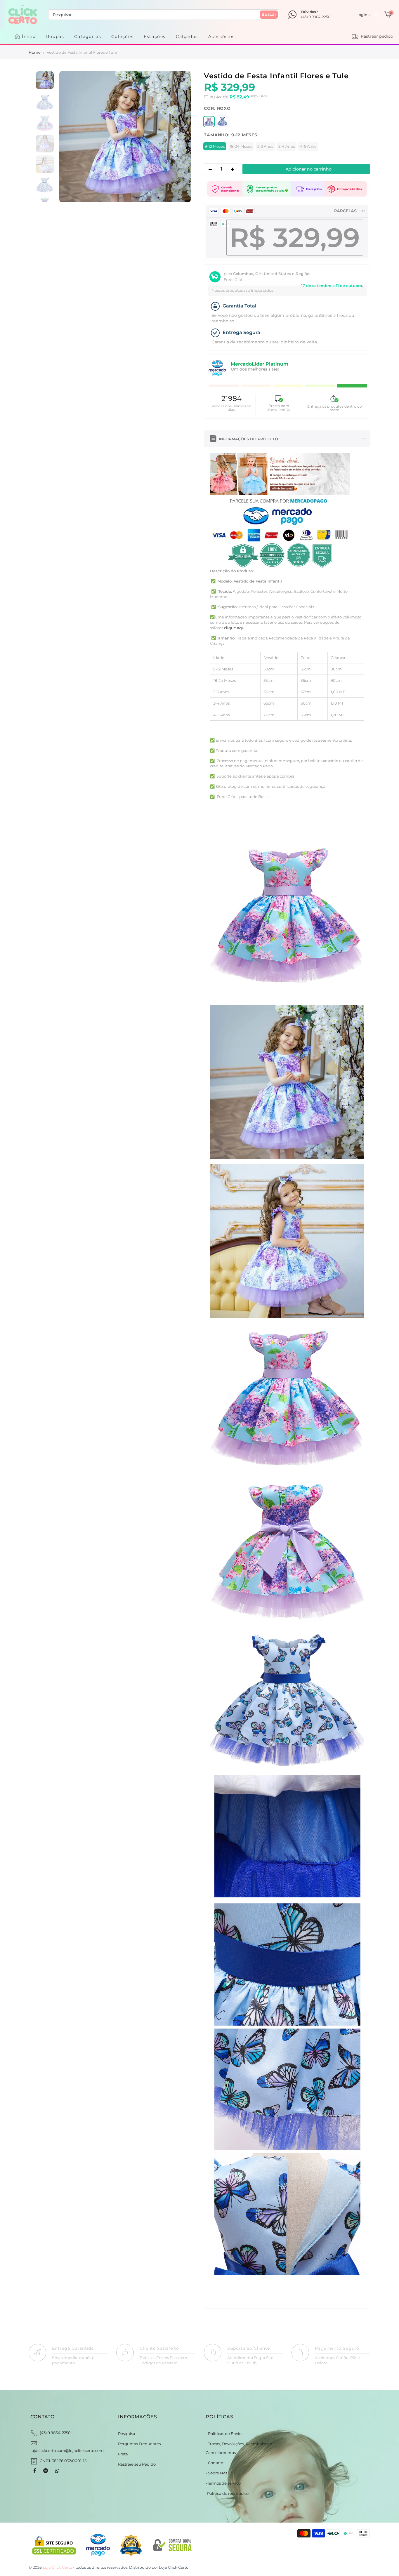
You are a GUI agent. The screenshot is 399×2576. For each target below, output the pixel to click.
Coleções (122, 36)
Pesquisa (127, 2434)
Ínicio (29, 36)
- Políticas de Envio (224, 2434)
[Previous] (70, 137)
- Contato (214, 2463)
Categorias (88, 36)
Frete (123, 2454)
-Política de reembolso (227, 2493)
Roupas (55, 36)
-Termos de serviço (223, 2483)
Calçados (187, 36)
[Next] (180, 137)
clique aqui (235, 628)
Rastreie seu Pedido (137, 2464)
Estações (155, 36)
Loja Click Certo (174, 2567)
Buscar (269, 14)
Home (35, 52)
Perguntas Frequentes (139, 2444)
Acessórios (222, 36)
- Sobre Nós (216, 2473)
